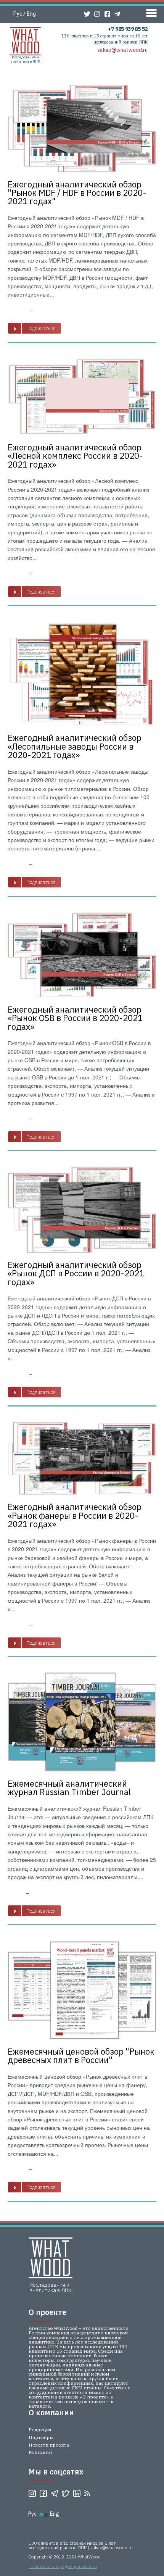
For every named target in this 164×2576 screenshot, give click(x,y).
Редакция (40, 2430)
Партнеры (41, 2437)
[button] (35, 328)
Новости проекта (49, 2445)
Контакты (40, 2452)
